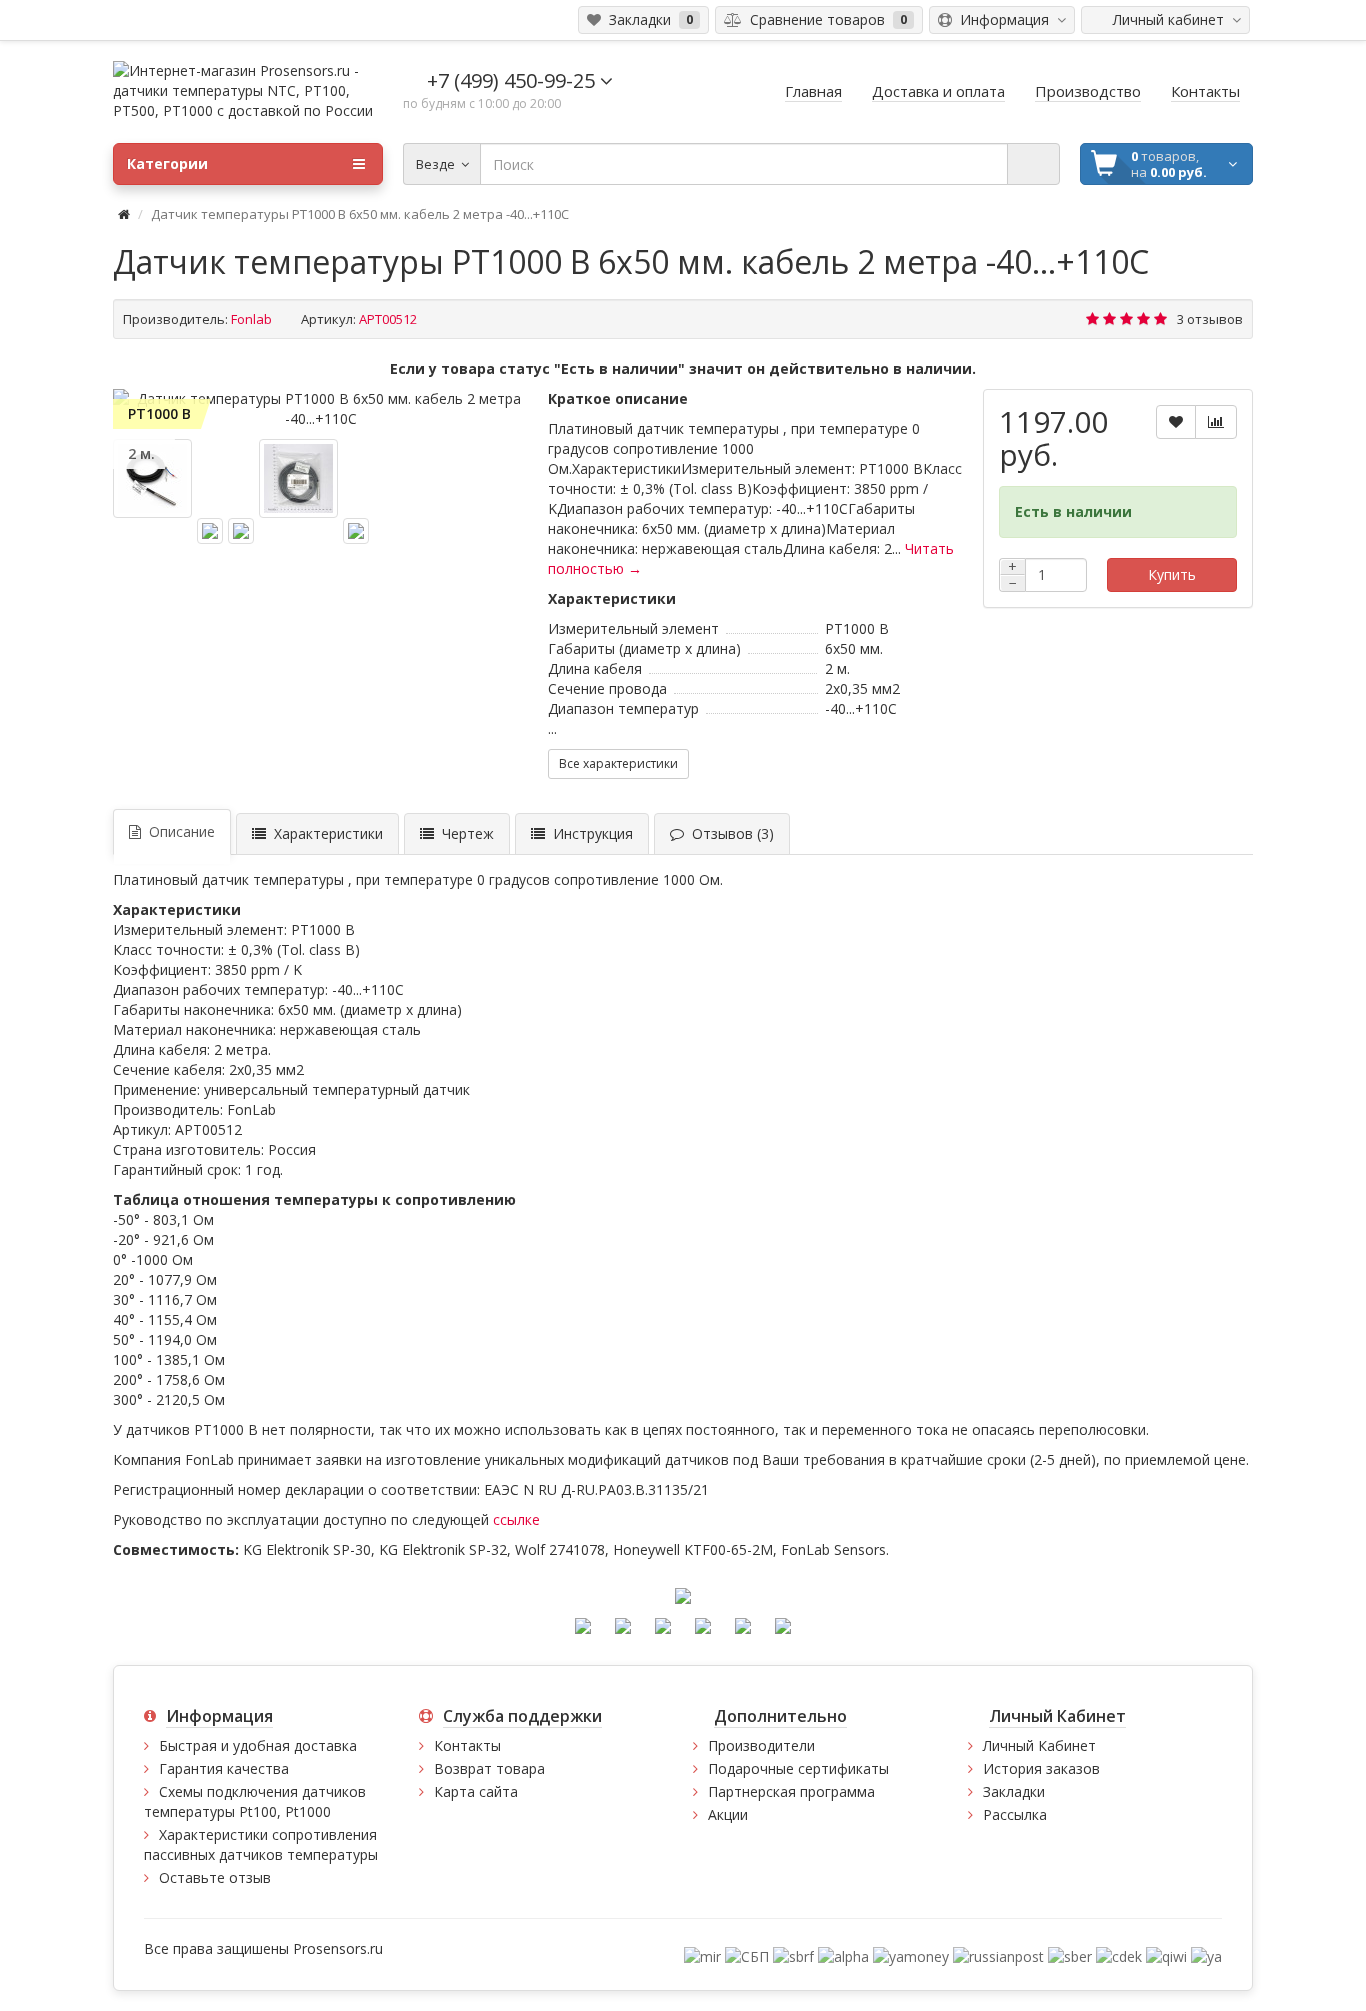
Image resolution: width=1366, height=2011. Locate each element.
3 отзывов (1210, 319)
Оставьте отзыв (215, 1877)
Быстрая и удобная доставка (258, 1745)
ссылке (516, 1519)
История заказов (1041, 1768)
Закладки (1014, 1791)
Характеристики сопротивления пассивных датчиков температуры (261, 1844)
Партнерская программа (791, 1791)
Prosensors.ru (338, 1948)
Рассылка (1015, 1814)
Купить (1172, 574)
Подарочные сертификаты (798, 1768)
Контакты (467, 1745)
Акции (728, 1814)
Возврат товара (489, 1768)
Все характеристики (618, 763)
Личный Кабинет (1039, 1745)
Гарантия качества (224, 1768)
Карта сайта (476, 1791)
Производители (761, 1745)
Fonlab (251, 319)
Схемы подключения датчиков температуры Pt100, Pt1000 (255, 1801)
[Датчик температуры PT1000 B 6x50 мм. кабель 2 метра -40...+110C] (320, 409)
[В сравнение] (1216, 422)
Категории (167, 163)
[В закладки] (1176, 422)
